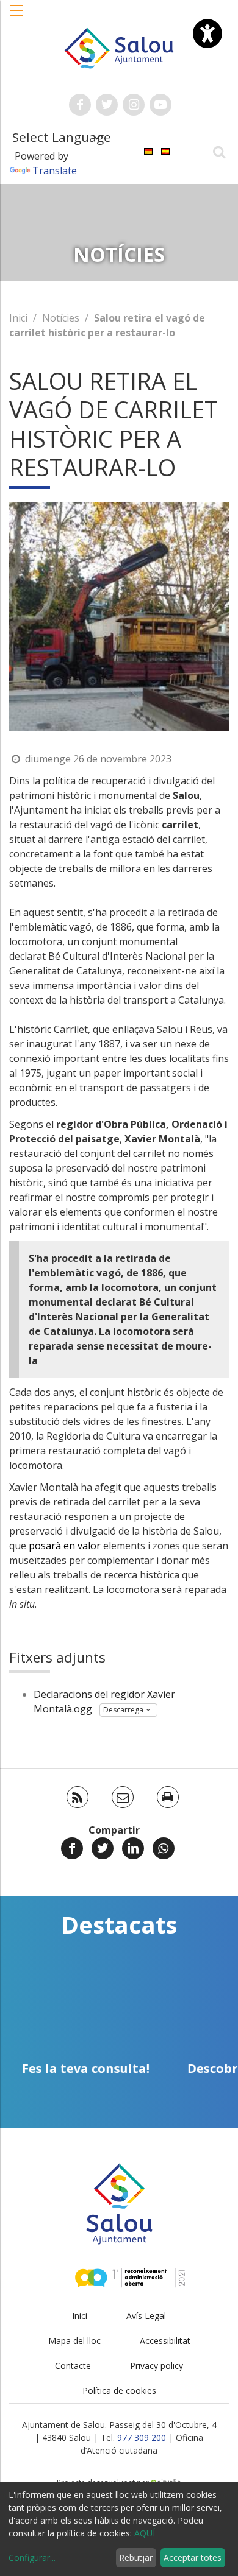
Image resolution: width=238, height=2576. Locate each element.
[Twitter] (103, 1848)
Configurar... (32, 2557)
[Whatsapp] (164, 1848)
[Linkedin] (133, 1848)
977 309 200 (142, 2437)
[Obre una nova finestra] (80, 105)
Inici (18, 318)
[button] (17, 16)
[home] (119, 47)
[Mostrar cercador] (219, 151)
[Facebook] (72, 1848)
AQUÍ (145, 2533)
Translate (55, 171)
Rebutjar (136, 2557)
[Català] (148, 151)
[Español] (165, 151)
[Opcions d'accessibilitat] (207, 33)
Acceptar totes (193, 2557)
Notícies (61, 318)
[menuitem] (148, 151)
